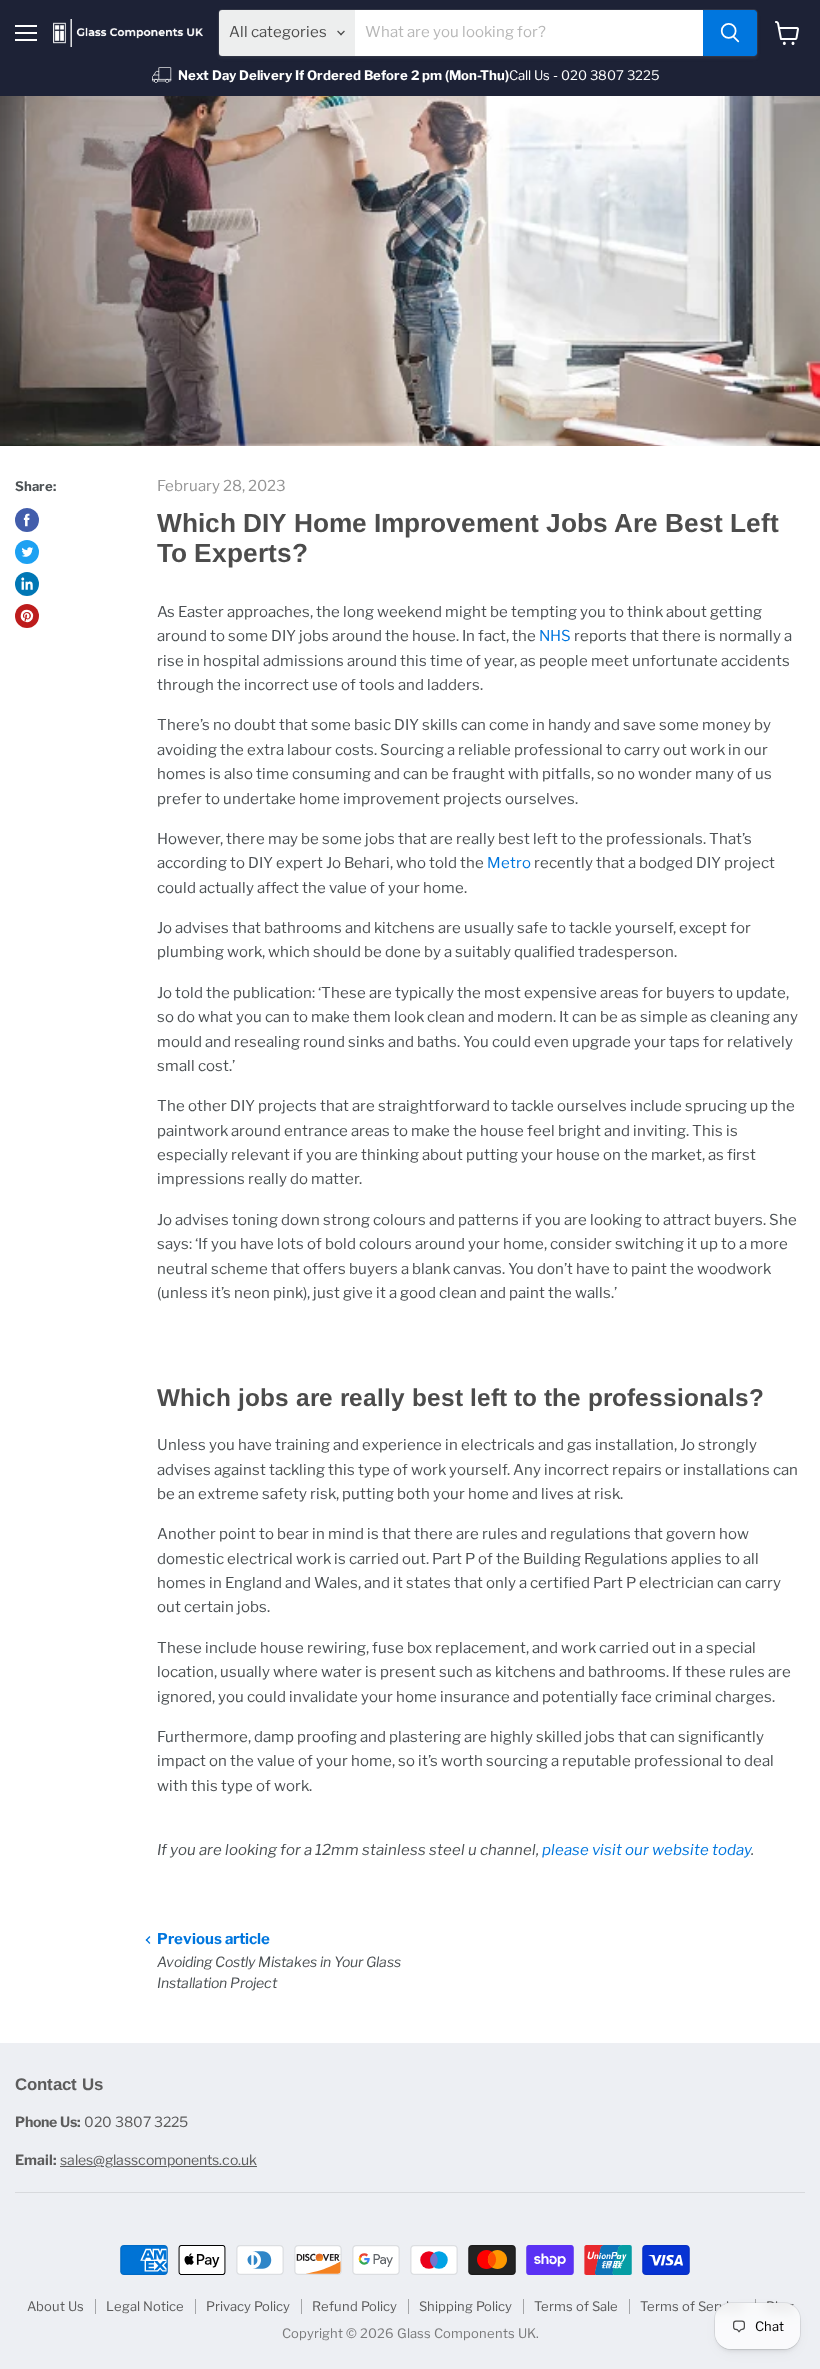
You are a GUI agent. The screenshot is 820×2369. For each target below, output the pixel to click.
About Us (55, 2306)
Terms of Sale (576, 2306)
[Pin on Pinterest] (27, 616)
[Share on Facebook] (27, 520)
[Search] (730, 33)
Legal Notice (145, 2306)
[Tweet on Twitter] (27, 552)
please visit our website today (646, 1850)
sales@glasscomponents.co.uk (158, 2159)
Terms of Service (692, 2306)
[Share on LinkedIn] (27, 584)
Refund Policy (354, 2306)
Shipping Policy (465, 2306)
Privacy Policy (248, 2306)
